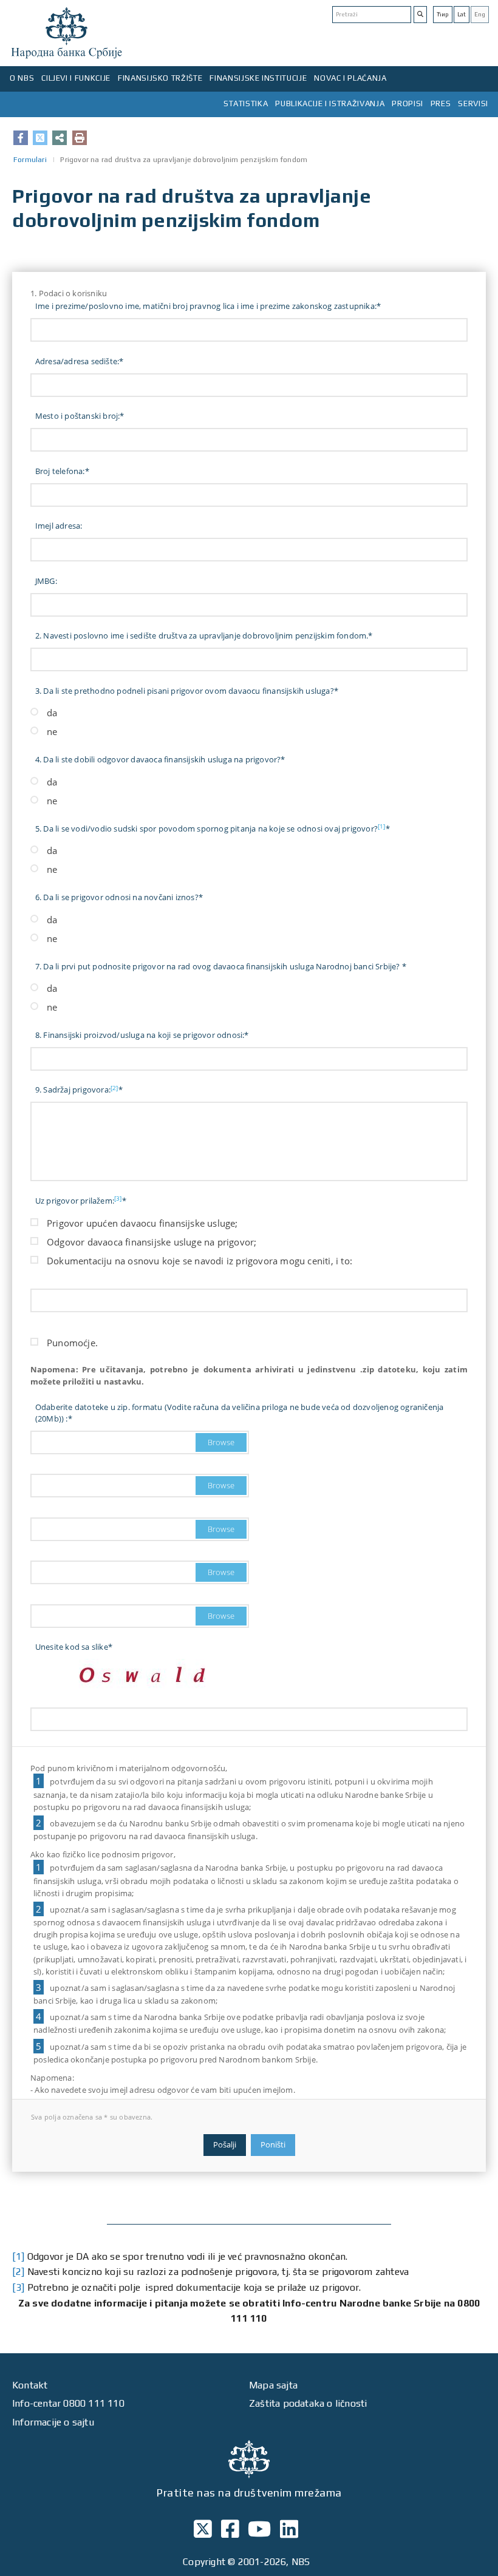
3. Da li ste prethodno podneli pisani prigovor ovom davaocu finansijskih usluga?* (187, 691)
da (52, 713)
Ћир (443, 14)
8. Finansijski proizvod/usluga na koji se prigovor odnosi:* (142, 1035)
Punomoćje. (72, 1343)
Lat (462, 14)
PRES (441, 103)
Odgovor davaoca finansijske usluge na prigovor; (152, 1242)
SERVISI (473, 103)
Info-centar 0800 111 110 (68, 2403)
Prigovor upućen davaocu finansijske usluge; (142, 1223)
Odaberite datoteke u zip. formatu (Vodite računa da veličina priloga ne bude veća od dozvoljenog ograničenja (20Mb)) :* (240, 1413)
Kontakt (30, 2385)
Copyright (204, 2562)
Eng (480, 14)
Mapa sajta (273, 2385)
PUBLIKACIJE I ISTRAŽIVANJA (330, 103)
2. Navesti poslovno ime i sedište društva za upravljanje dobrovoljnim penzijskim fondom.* (204, 636)
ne (52, 731)
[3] (118, 1198)
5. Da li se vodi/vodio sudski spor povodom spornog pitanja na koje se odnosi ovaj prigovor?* (213, 828)
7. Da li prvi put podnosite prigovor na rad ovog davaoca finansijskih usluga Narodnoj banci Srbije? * (221, 966)
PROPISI (408, 103)
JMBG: (46, 581)
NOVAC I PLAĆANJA (350, 78)
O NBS (22, 78)
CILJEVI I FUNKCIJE (76, 78)
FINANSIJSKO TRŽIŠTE (160, 78)
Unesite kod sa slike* (74, 1647)
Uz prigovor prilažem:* (81, 1200)
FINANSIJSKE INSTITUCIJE (258, 78)
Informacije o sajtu (53, 2422)
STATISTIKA (246, 103)
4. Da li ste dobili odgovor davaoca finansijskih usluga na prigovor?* (160, 759)
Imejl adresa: (59, 526)
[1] (382, 826)
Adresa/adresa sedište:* (80, 361)
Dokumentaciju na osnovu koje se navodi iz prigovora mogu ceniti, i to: (200, 1261)
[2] (114, 1088)
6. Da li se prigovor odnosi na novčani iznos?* (119, 897)
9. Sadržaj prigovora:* (79, 1090)
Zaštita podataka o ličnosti (308, 2403)
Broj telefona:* (62, 471)
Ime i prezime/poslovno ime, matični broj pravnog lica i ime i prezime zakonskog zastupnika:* (208, 306)
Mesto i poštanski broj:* (80, 416)
